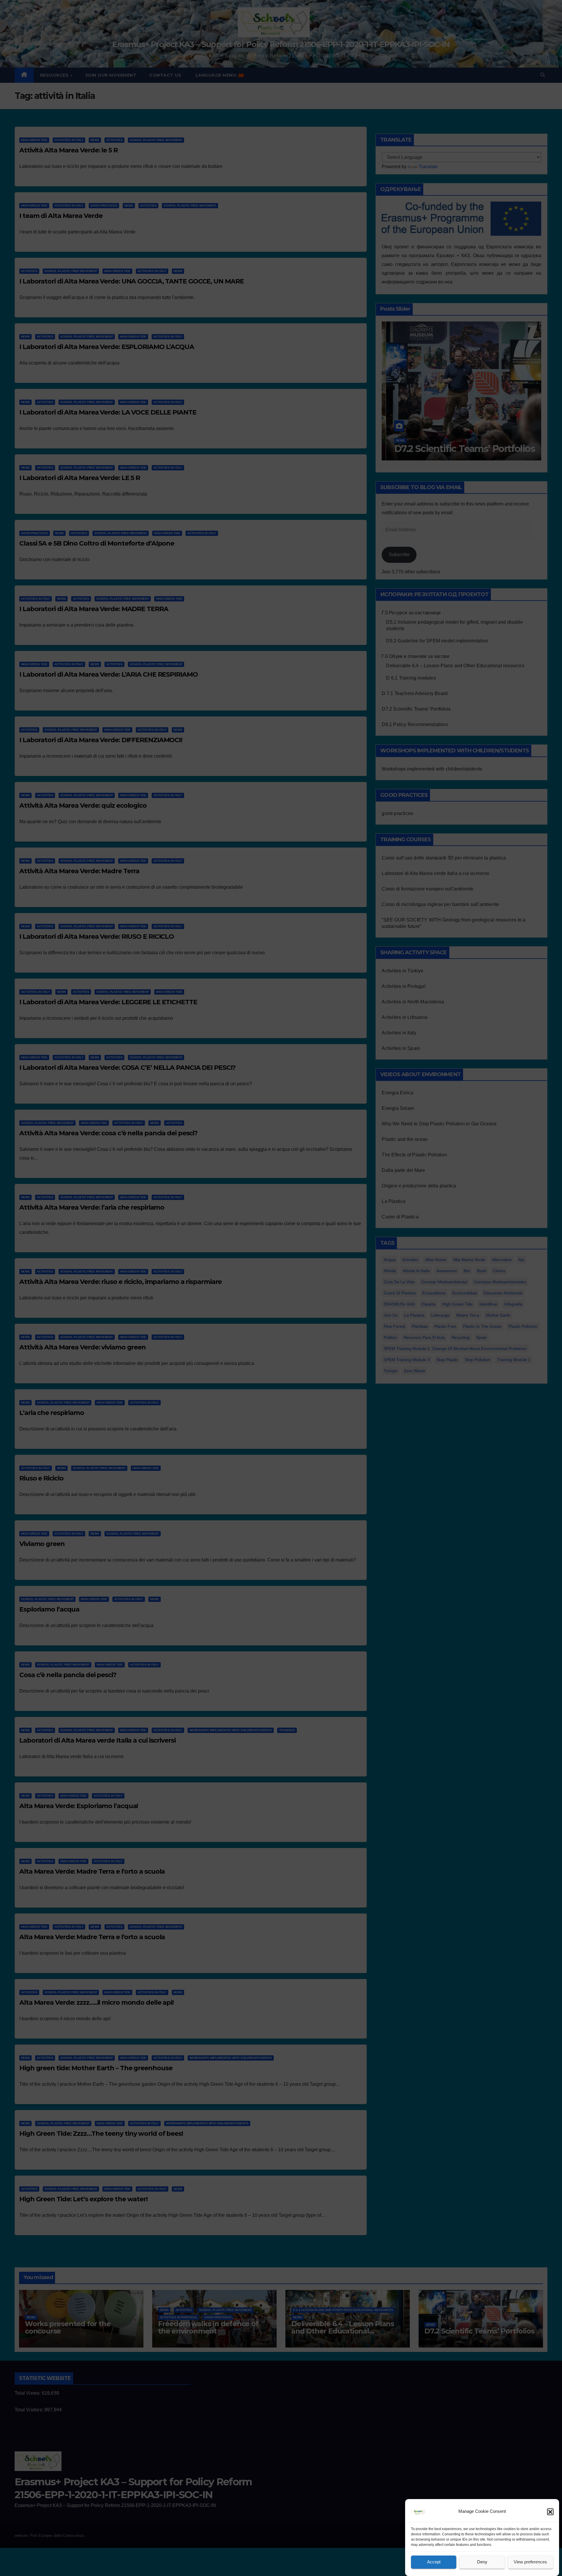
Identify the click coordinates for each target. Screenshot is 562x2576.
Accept (434, 2562)
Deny (482, 2562)
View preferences (530, 2562)
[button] (550, 2512)
